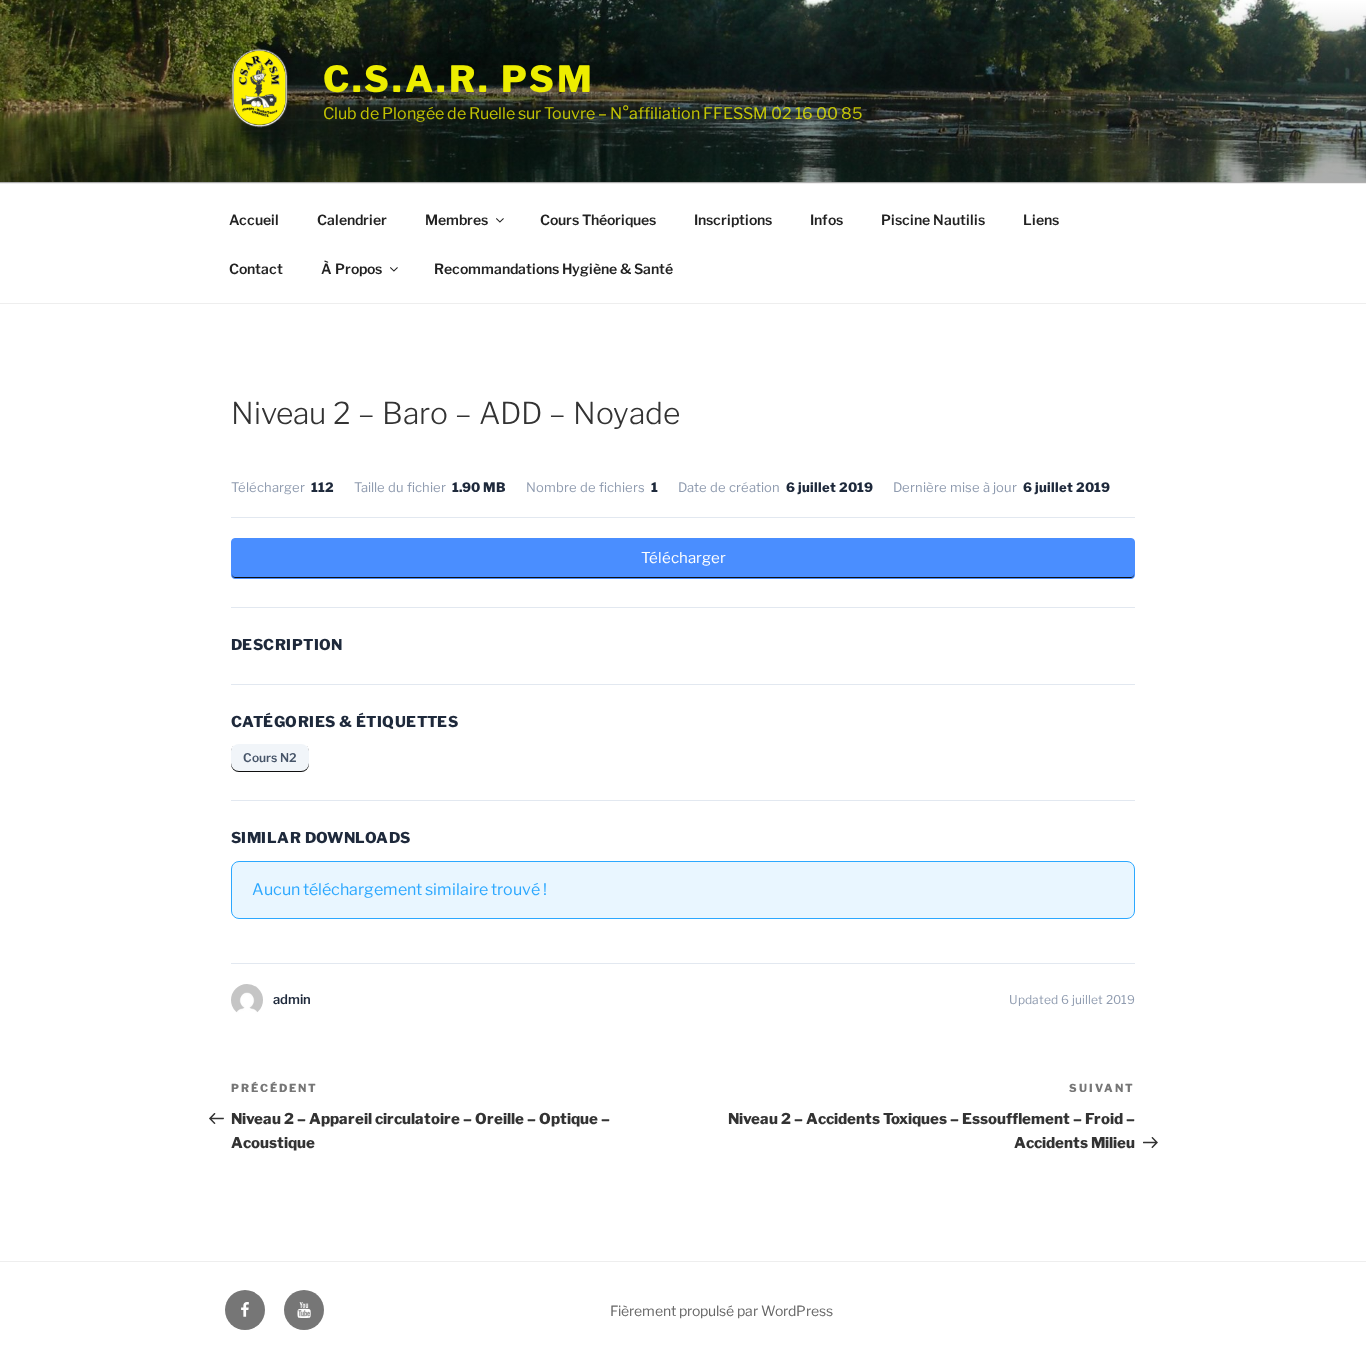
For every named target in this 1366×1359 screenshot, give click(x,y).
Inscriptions (733, 219)
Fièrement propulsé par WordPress (721, 1310)
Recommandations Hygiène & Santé (553, 268)
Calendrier (352, 219)
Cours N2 (270, 757)
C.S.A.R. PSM (459, 79)
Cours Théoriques (598, 219)
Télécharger (683, 558)
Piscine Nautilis (933, 219)
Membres (456, 219)
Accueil (254, 219)
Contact (256, 268)
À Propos (351, 268)
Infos (826, 219)
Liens (1041, 219)
